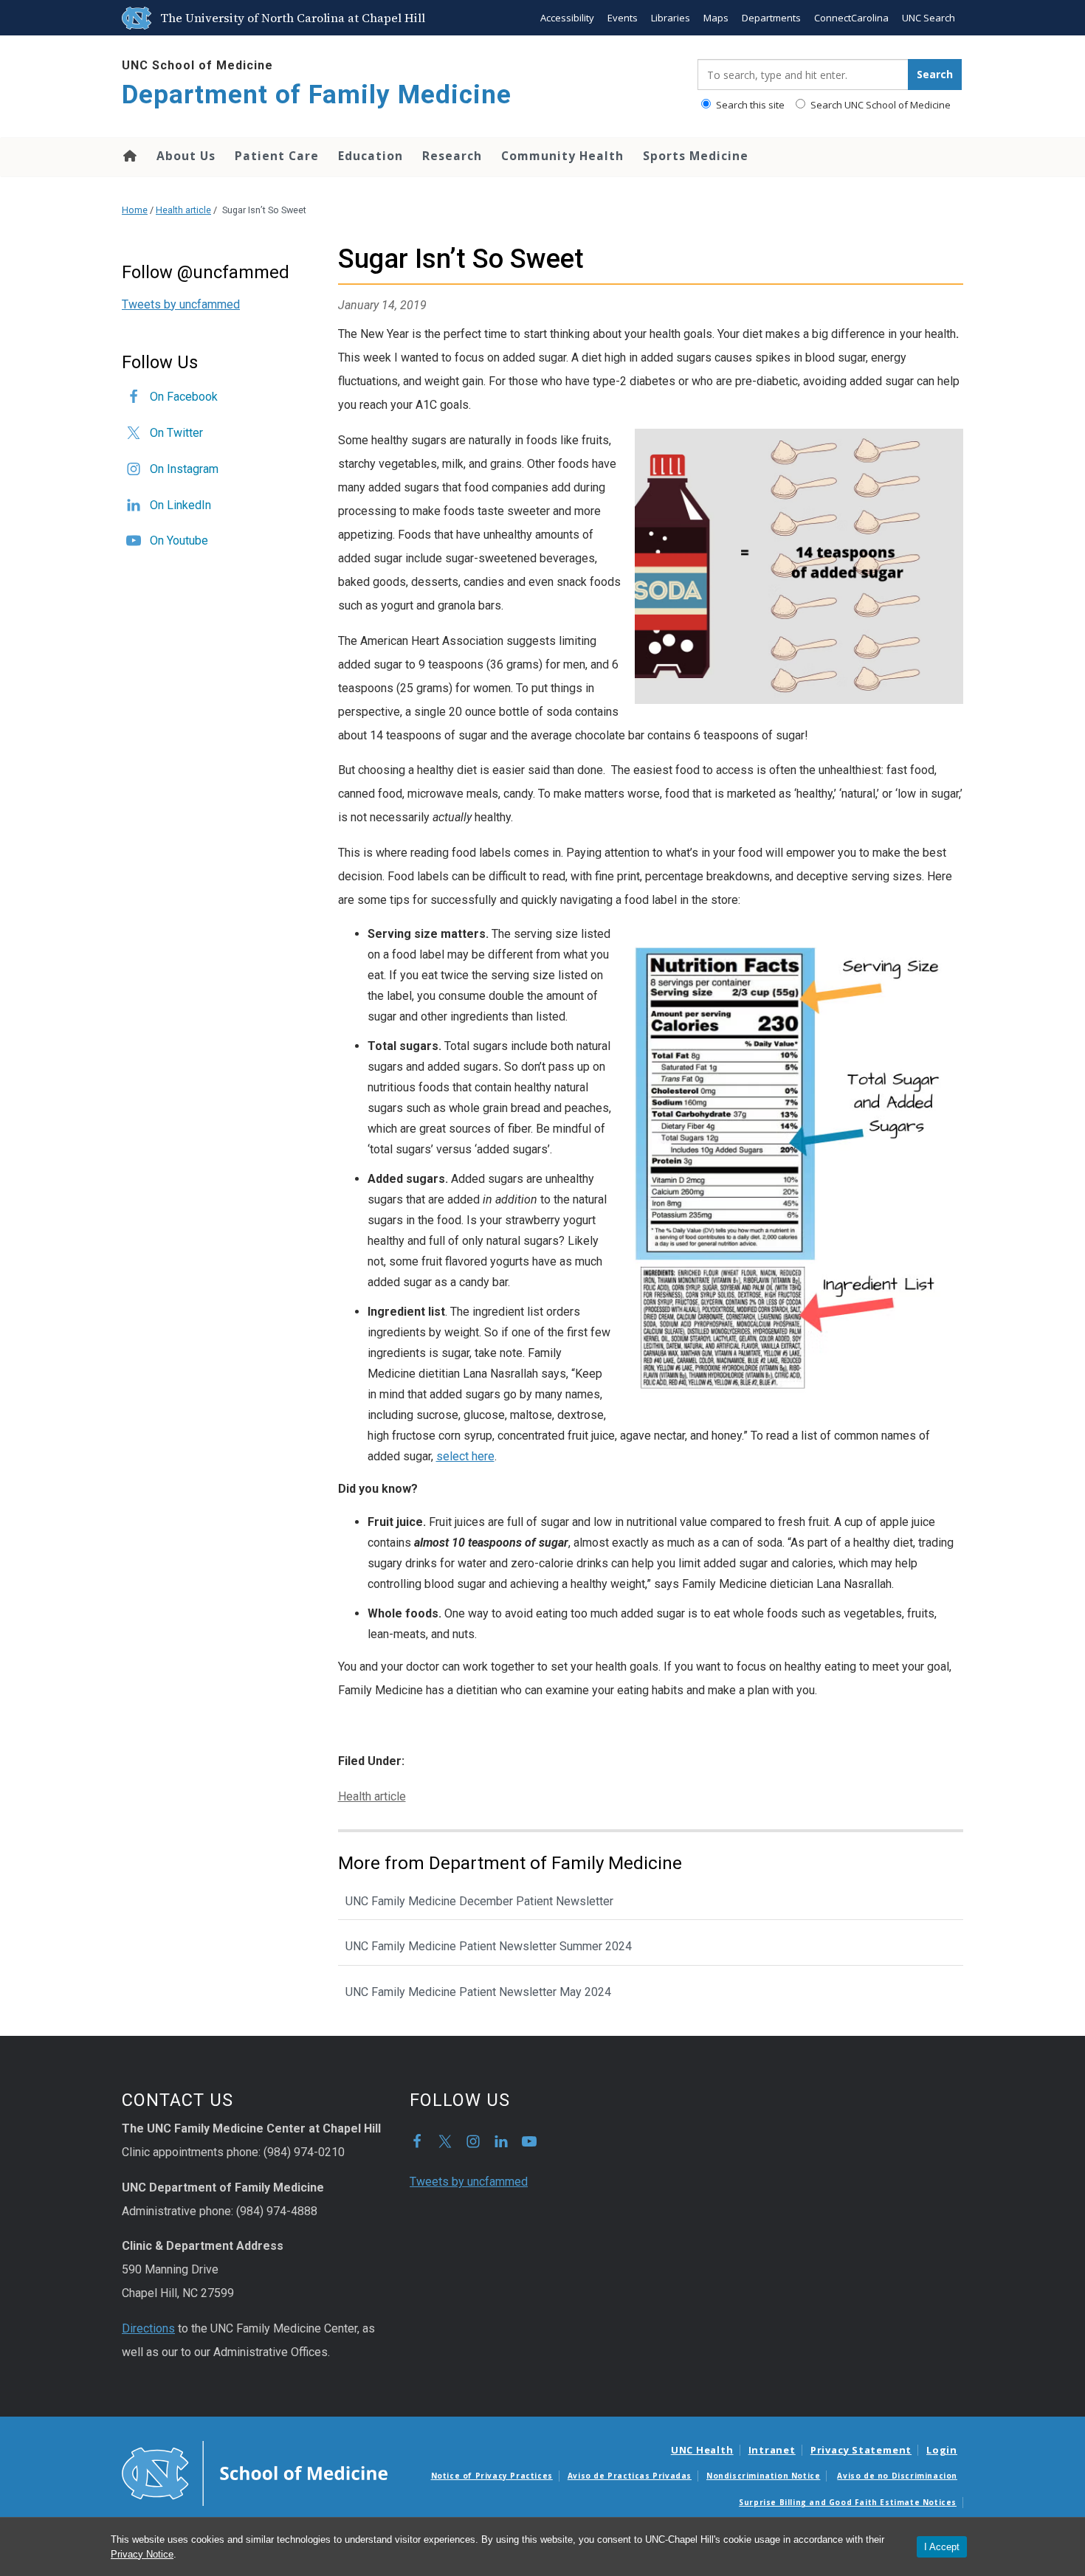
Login (942, 2450)
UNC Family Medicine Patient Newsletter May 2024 (478, 1992)
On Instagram (184, 469)
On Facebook (184, 397)
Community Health (562, 156)
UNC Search (929, 18)
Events (623, 18)
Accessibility (567, 18)
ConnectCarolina (851, 18)
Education (371, 156)
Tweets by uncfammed (181, 304)
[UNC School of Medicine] (255, 2472)
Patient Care (277, 156)
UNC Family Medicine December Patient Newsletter (479, 1901)
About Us (186, 156)
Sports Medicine (696, 156)
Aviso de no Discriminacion (897, 2476)
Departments (771, 18)
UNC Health (702, 2450)
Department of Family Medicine (317, 95)
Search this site (749, 105)
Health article (183, 210)
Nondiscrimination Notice (763, 2476)
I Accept (942, 2547)
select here (465, 1456)
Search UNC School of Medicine (879, 105)
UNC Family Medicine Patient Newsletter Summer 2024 (489, 1946)
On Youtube (179, 541)
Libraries (671, 18)
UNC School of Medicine (197, 65)
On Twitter (176, 433)
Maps (716, 18)
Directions (148, 2328)
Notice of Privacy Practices (492, 2476)
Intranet (772, 2450)
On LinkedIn (180, 505)
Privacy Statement (861, 2450)
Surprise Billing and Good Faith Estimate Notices (848, 2502)
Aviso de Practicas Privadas (630, 2476)
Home (129, 156)
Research (452, 156)
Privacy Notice (142, 2554)
